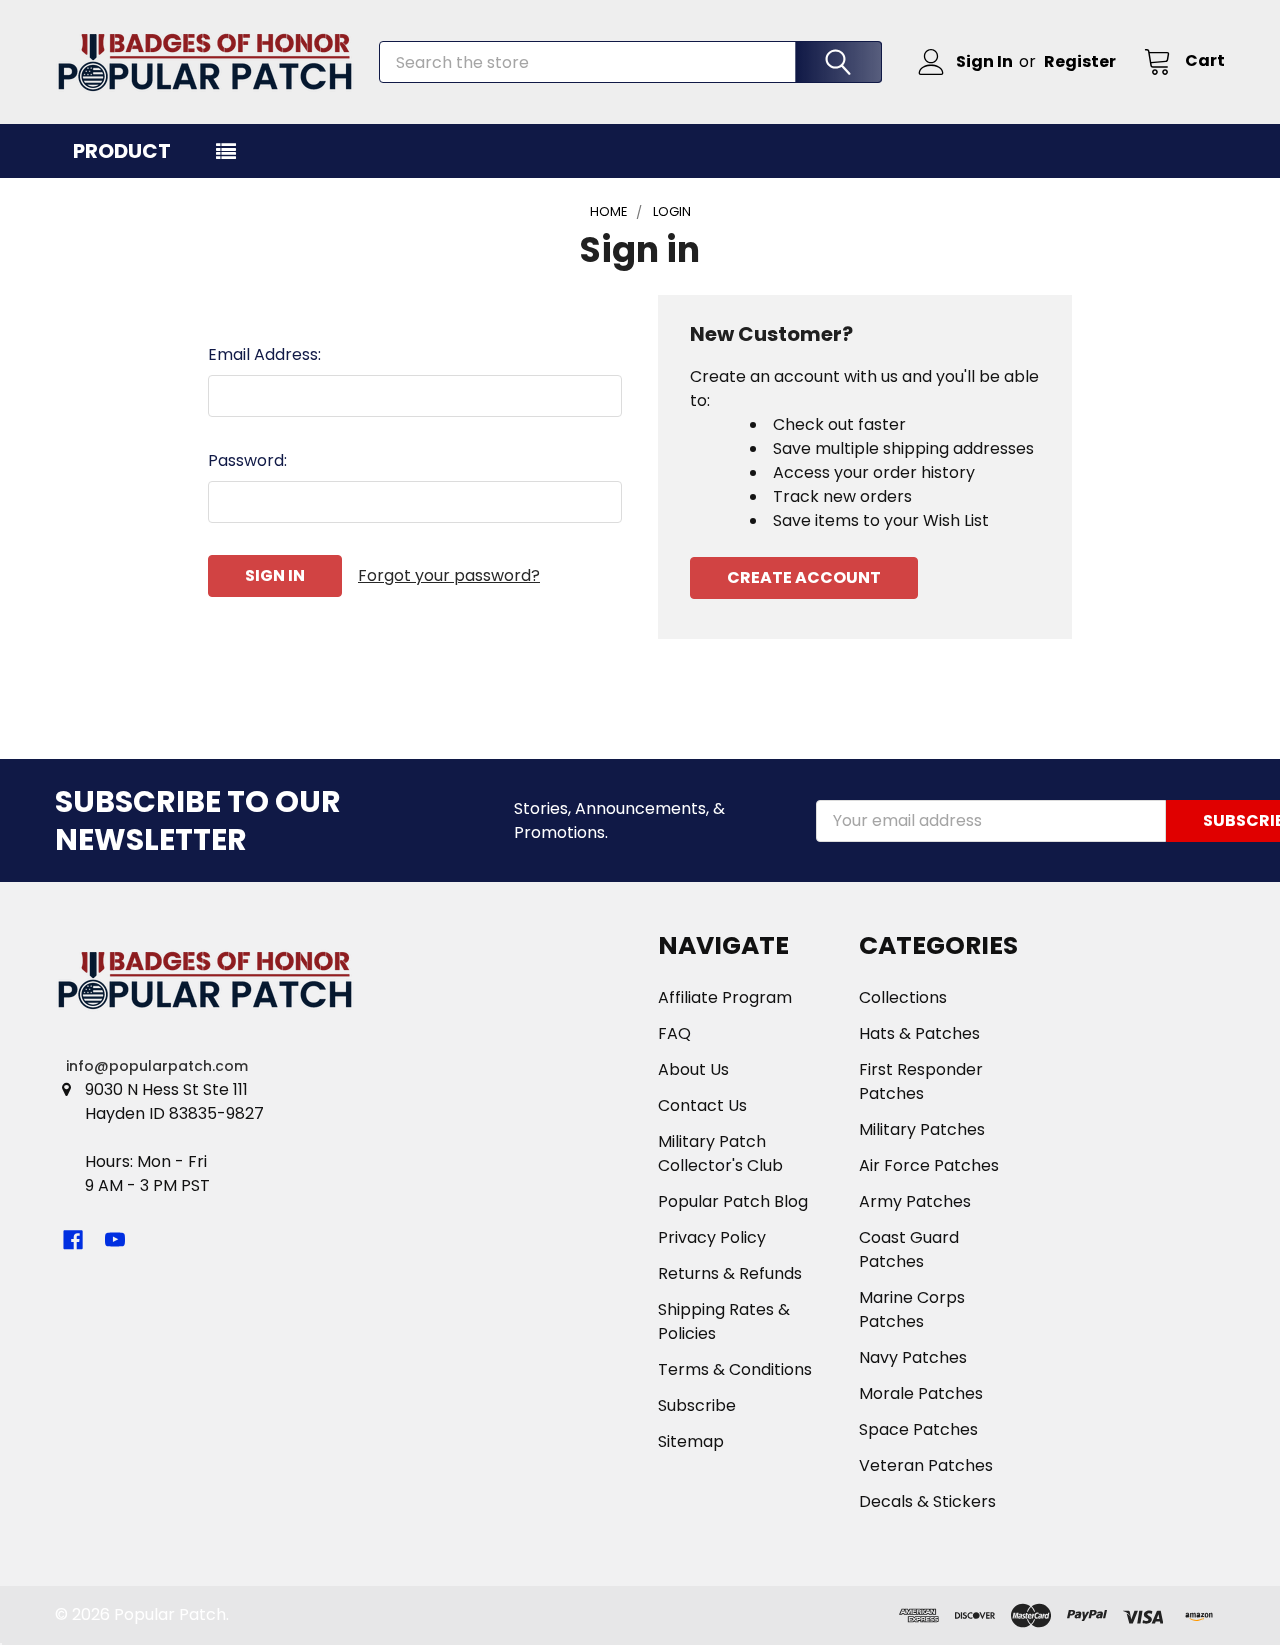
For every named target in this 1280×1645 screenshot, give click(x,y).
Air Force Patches (929, 1165)
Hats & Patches (919, 1033)
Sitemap (691, 1441)
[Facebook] (73, 1240)
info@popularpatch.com (157, 1066)
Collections (903, 997)
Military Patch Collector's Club (720, 1153)
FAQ (674, 1033)
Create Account (804, 577)
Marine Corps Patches (912, 1309)
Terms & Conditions (735, 1369)
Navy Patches (913, 1357)
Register (1080, 61)
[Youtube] (115, 1240)
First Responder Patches (921, 1081)
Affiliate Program (725, 997)
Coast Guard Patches (909, 1249)
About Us (693, 1069)
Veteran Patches (926, 1465)
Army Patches (915, 1201)
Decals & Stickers (927, 1501)
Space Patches (918, 1429)
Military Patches (922, 1129)
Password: (247, 460)
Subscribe (697, 1405)
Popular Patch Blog (733, 1201)
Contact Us (702, 1105)
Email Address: (264, 354)
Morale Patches (921, 1393)
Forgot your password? (449, 575)
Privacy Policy (712, 1237)
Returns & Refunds (730, 1273)
